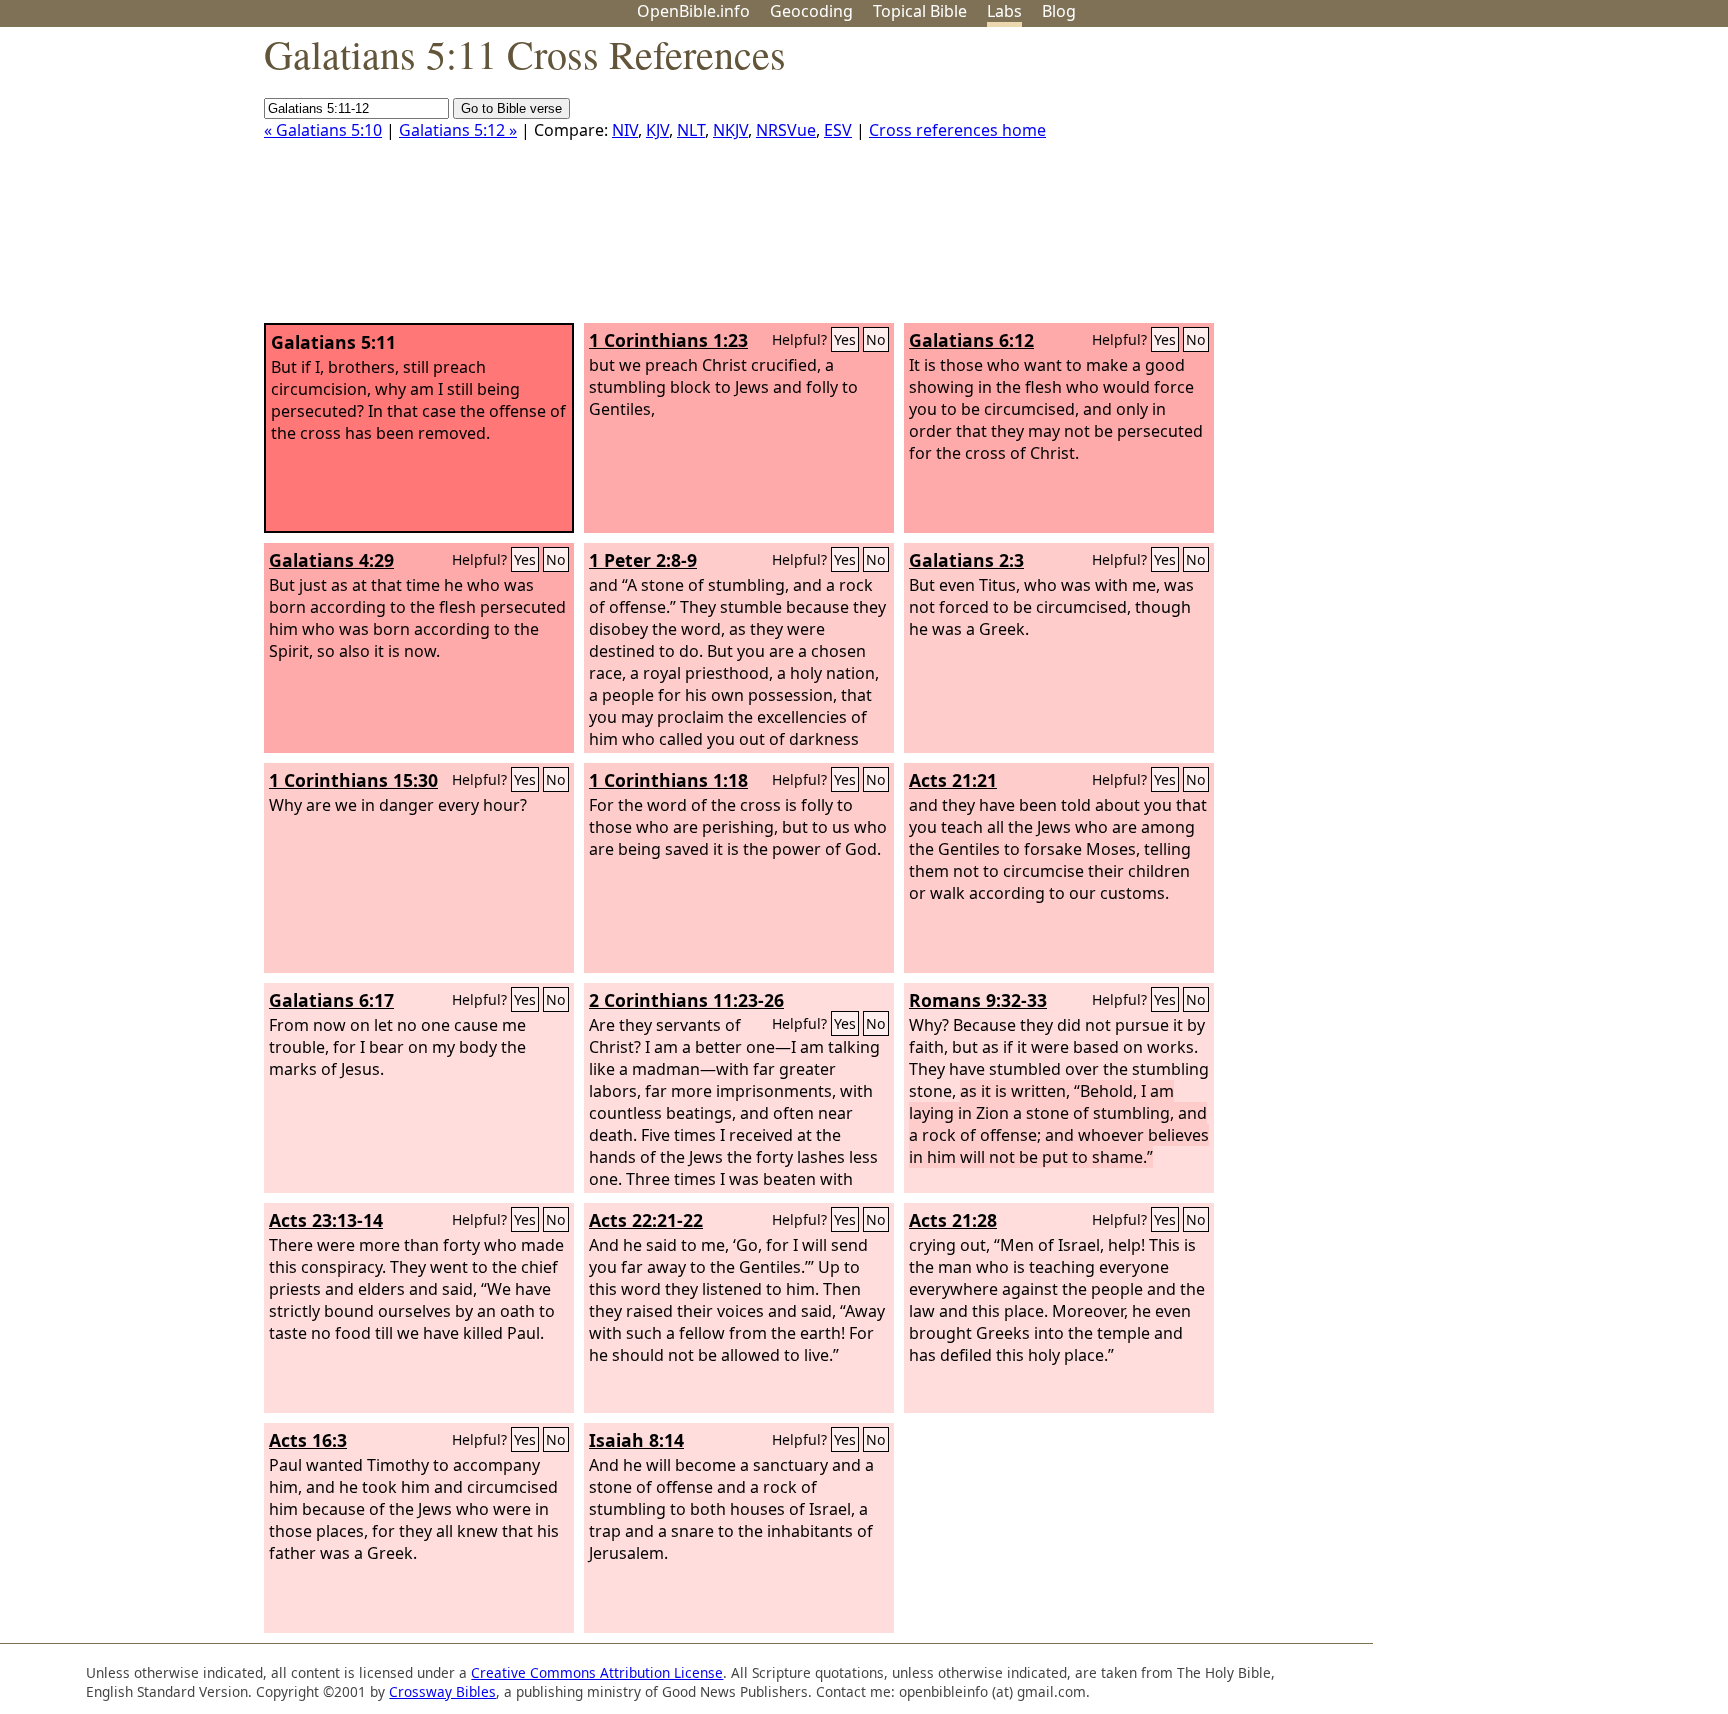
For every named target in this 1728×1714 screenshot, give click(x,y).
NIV (625, 130)
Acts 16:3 (308, 1440)
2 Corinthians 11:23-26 (686, 1000)
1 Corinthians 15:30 (353, 780)
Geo (811, 11)
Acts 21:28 (953, 1220)
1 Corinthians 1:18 (668, 780)
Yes (845, 339)
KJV (657, 130)
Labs (1004, 11)
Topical (920, 11)
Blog (1059, 11)
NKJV (730, 130)
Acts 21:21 (953, 780)
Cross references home (957, 130)
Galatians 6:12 (971, 340)
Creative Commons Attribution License (597, 1672)
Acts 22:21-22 (646, 1220)
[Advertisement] (1526, 183)
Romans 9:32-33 (978, 1000)
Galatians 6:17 (331, 1000)
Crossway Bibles (442, 1691)
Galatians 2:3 (966, 560)
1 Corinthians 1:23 (668, 340)
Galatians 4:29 (331, 560)
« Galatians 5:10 (323, 130)
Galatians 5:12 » (458, 130)
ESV (838, 130)
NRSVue (786, 130)
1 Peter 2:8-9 (643, 560)
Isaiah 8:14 (636, 1440)
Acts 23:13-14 (326, 1220)
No (876, 339)
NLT (691, 130)
